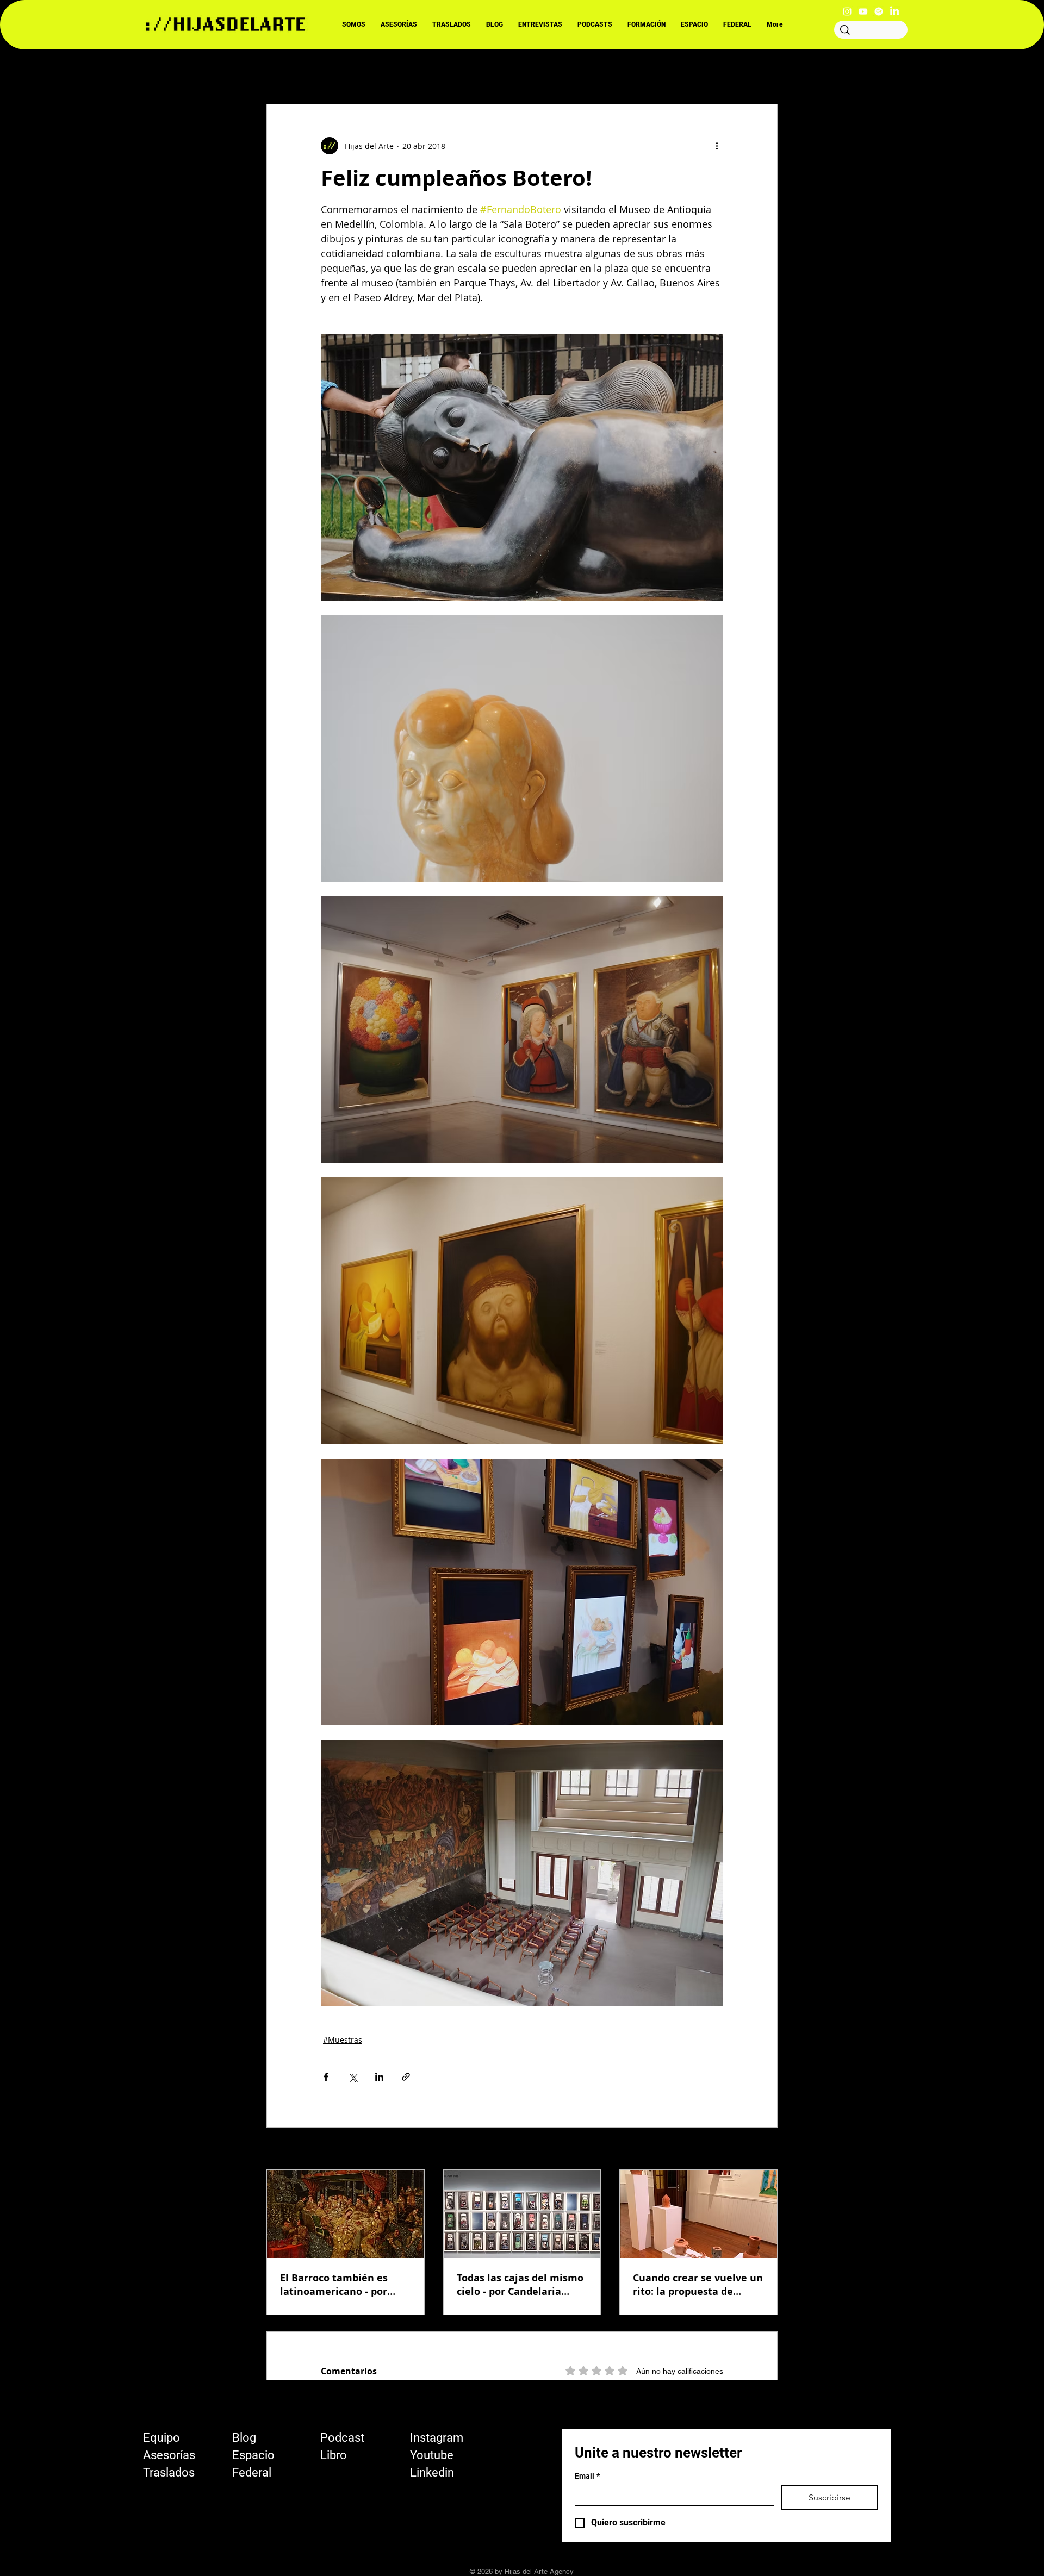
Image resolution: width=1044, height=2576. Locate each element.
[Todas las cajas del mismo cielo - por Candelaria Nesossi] (522, 2214)
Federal (252, 2472)
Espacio (253, 2455)
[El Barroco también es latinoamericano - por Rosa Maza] (346, 2214)
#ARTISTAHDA (470, 71)
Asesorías (169, 2455)
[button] (764, 71)
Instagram (437, 2438)
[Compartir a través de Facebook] (326, 2077)
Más (655, 71)
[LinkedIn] (894, 11)
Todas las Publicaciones (310, 71)
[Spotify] (879, 11)
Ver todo (762, 2150)
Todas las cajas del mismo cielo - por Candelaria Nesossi (520, 2285)
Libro (334, 2455)
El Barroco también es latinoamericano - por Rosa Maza (334, 2285)
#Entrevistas (399, 71)
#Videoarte (539, 71)
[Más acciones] (717, 146)
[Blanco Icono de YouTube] (863, 11)
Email (587, 2476)
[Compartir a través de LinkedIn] (379, 2077)
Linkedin (432, 2472)
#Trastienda (604, 71)
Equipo (161, 2438)
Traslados (169, 2472)
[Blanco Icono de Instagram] (847, 11)
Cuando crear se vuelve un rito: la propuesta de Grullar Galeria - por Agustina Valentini (698, 2285)
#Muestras (343, 2040)
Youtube (432, 2455)
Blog (244, 2438)
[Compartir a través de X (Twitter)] (353, 2077)
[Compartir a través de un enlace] (406, 2077)
